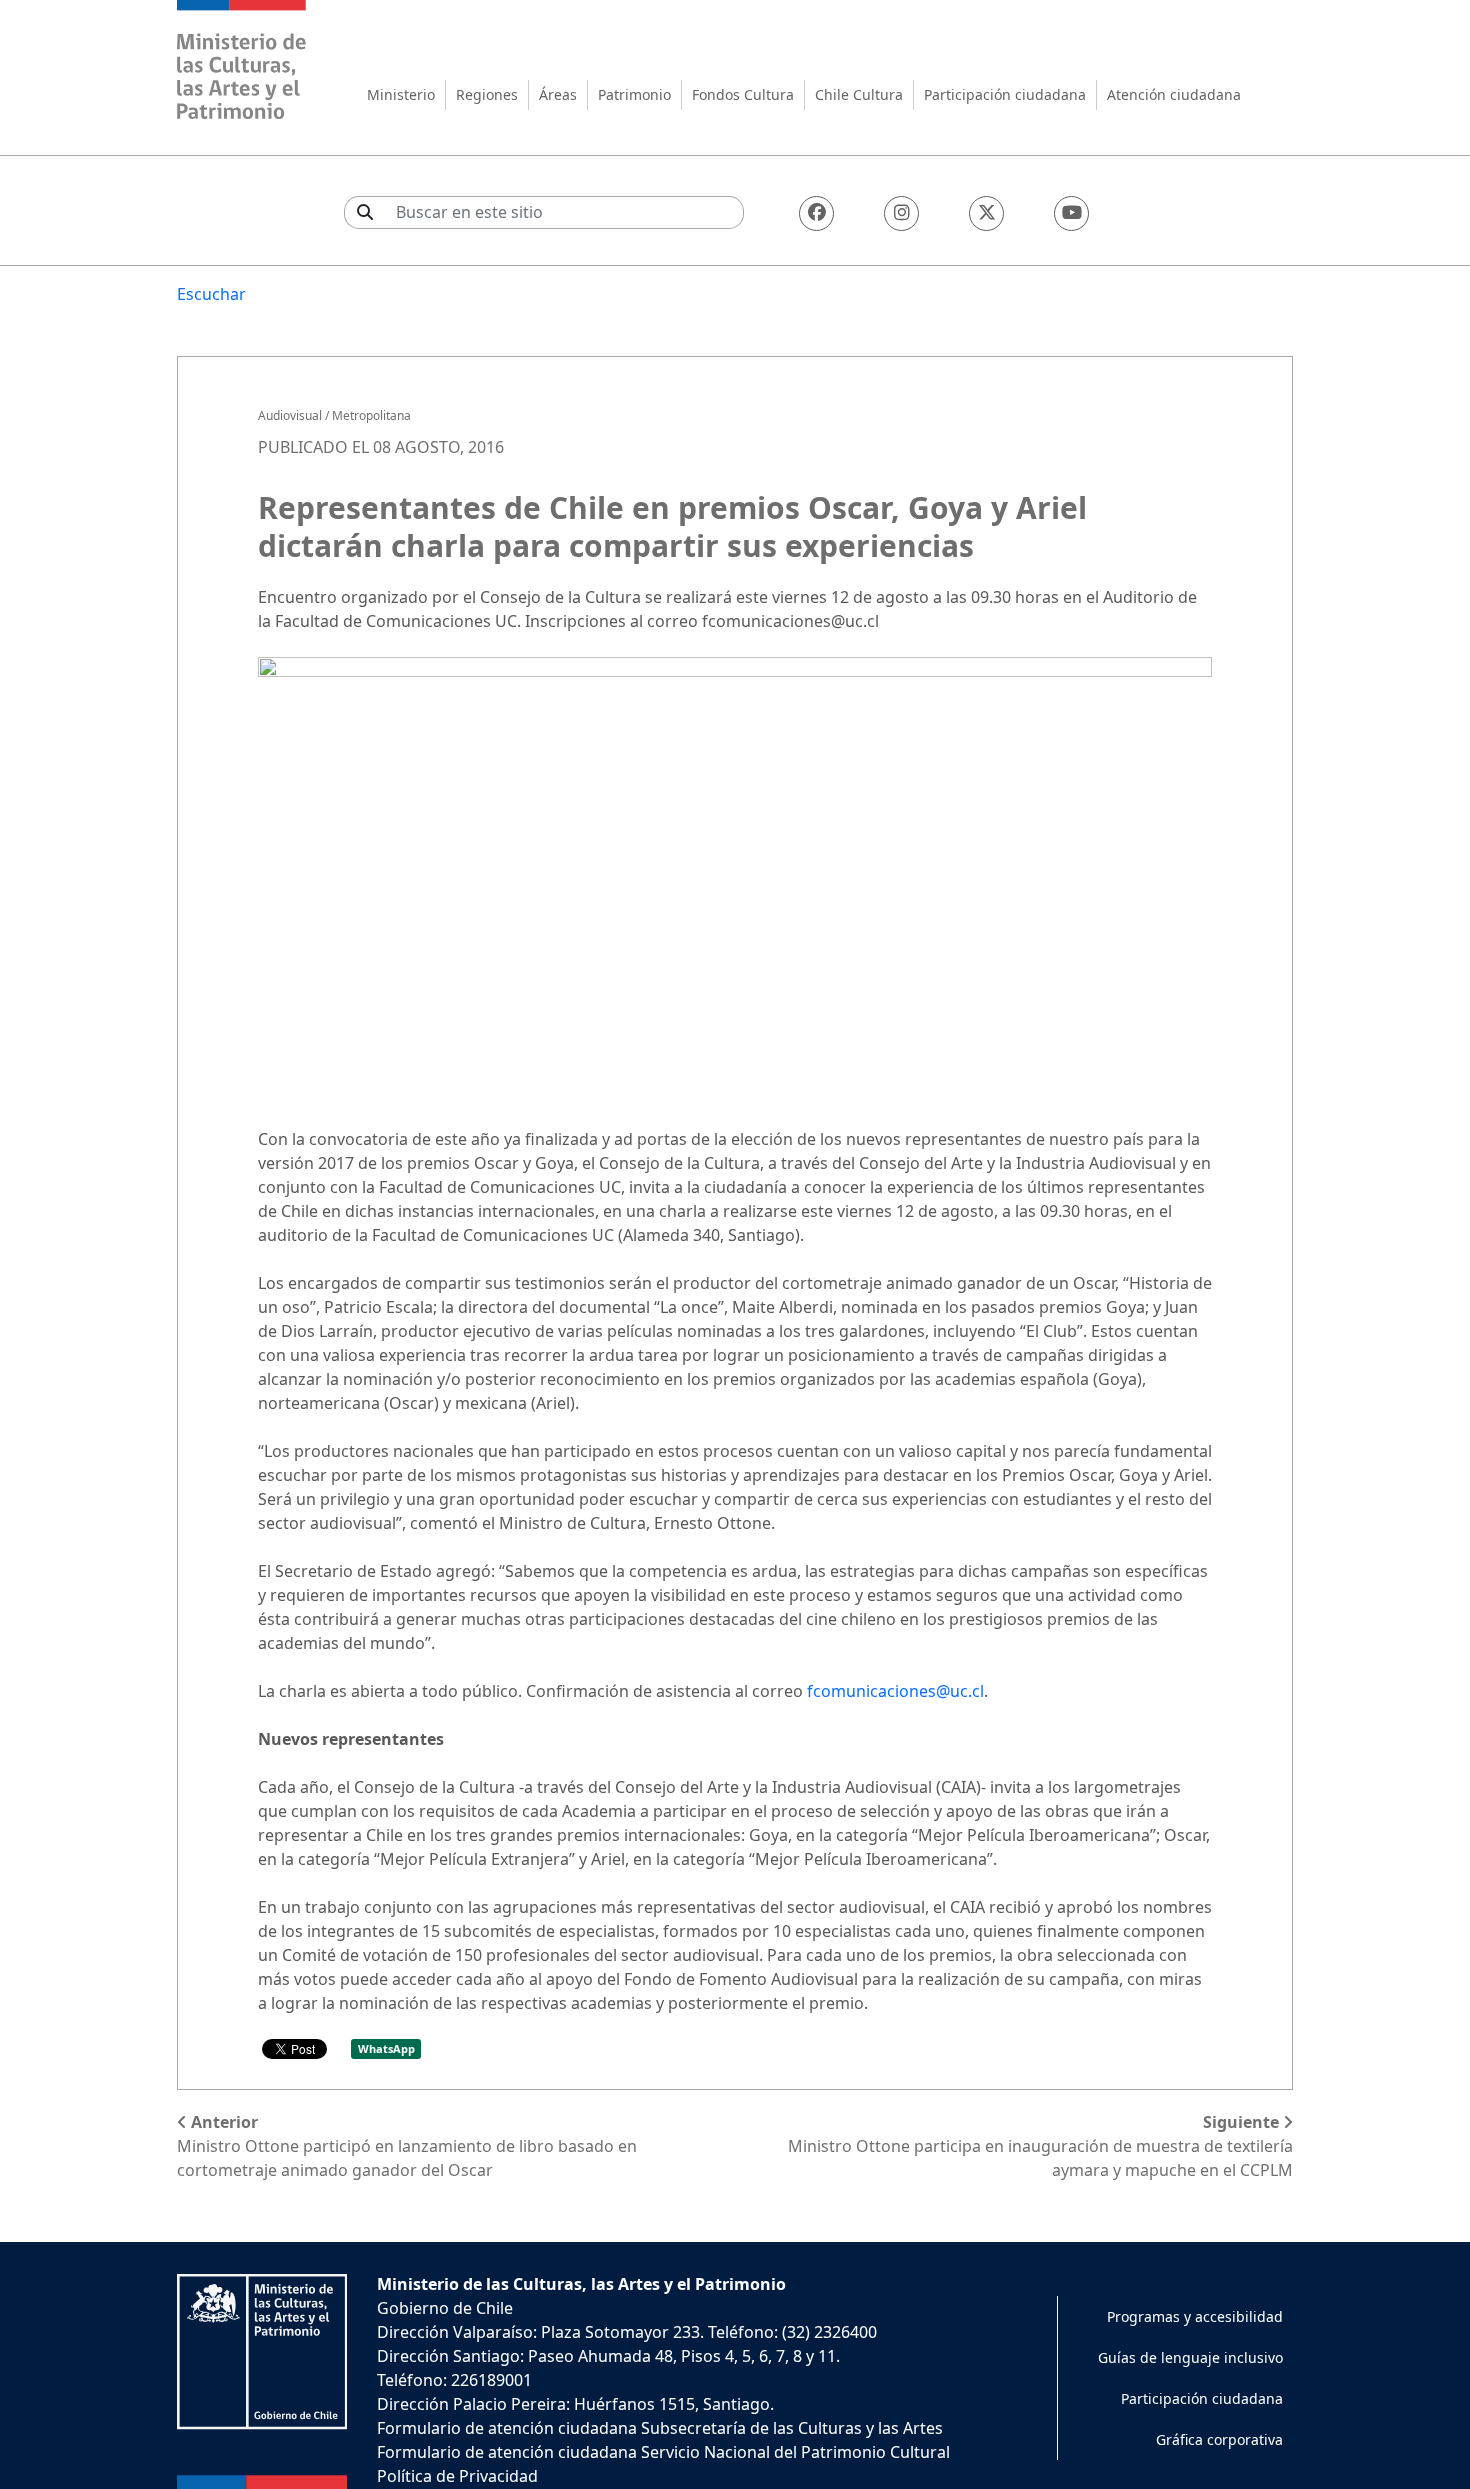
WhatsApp (386, 2048)
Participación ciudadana (1005, 94)
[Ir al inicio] (242, 62)
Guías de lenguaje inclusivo (1190, 2357)
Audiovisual (290, 415)
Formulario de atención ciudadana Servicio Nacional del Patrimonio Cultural (663, 2452)
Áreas (558, 94)
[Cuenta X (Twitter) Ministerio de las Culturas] (986, 213)
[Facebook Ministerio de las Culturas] (816, 213)
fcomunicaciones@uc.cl (895, 1691)
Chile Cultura (859, 94)
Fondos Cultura (743, 94)
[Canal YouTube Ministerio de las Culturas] (1071, 213)
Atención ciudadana (1174, 94)
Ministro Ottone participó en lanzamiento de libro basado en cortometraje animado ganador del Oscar (407, 2146)
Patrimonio (634, 94)
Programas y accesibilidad (1195, 2316)
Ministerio (401, 94)
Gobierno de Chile (445, 2308)
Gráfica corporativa (1219, 2439)
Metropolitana (371, 415)
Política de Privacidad (457, 2476)
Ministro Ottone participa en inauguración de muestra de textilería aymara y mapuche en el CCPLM (1040, 2146)
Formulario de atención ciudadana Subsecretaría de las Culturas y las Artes (660, 2428)
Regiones (487, 94)
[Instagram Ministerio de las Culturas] (901, 213)
